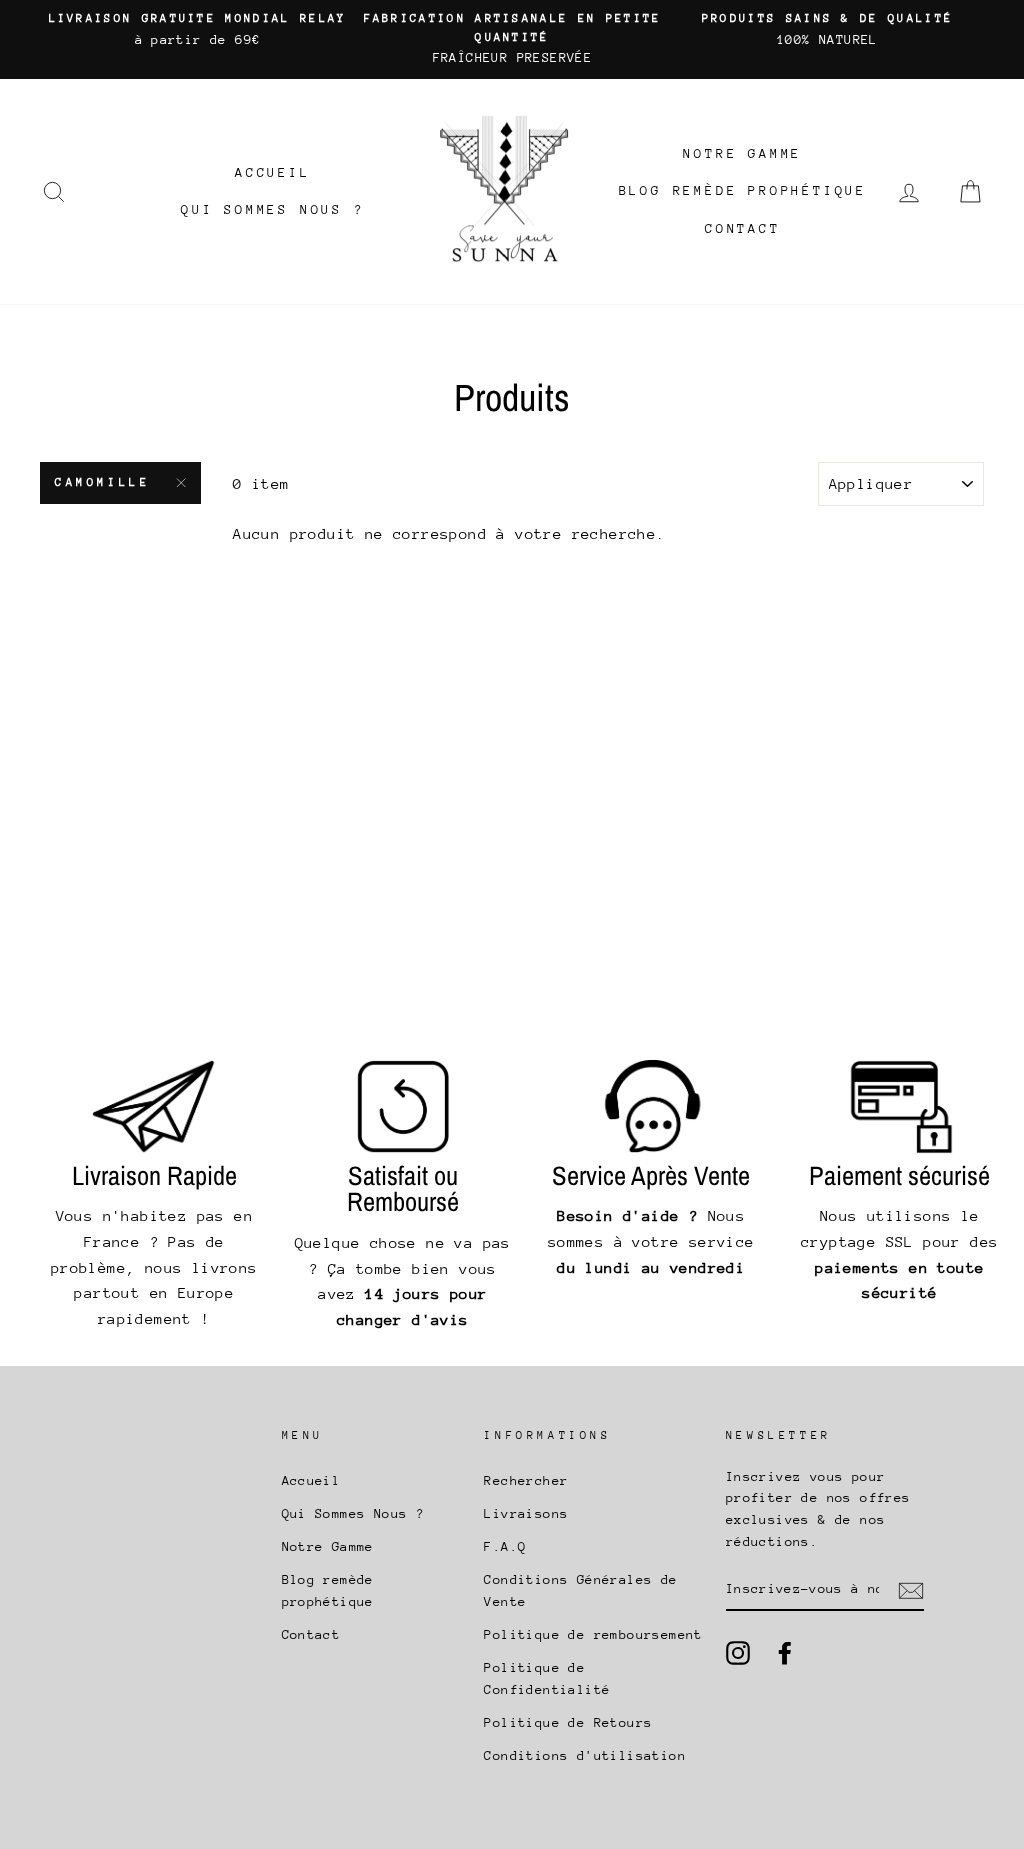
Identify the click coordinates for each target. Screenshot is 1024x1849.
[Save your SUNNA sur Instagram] (738, 1653)
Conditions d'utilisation (585, 1755)
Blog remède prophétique (743, 190)
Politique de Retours (568, 1722)
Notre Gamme (742, 153)
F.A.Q (505, 1546)
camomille (102, 482)
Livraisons (526, 1513)
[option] (197, 30)
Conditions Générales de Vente (580, 1590)
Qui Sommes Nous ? (273, 209)
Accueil (273, 172)
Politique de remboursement (593, 1634)
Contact (743, 228)
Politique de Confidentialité (547, 1678)
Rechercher (526, 1480)
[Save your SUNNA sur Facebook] (785, 1653)
